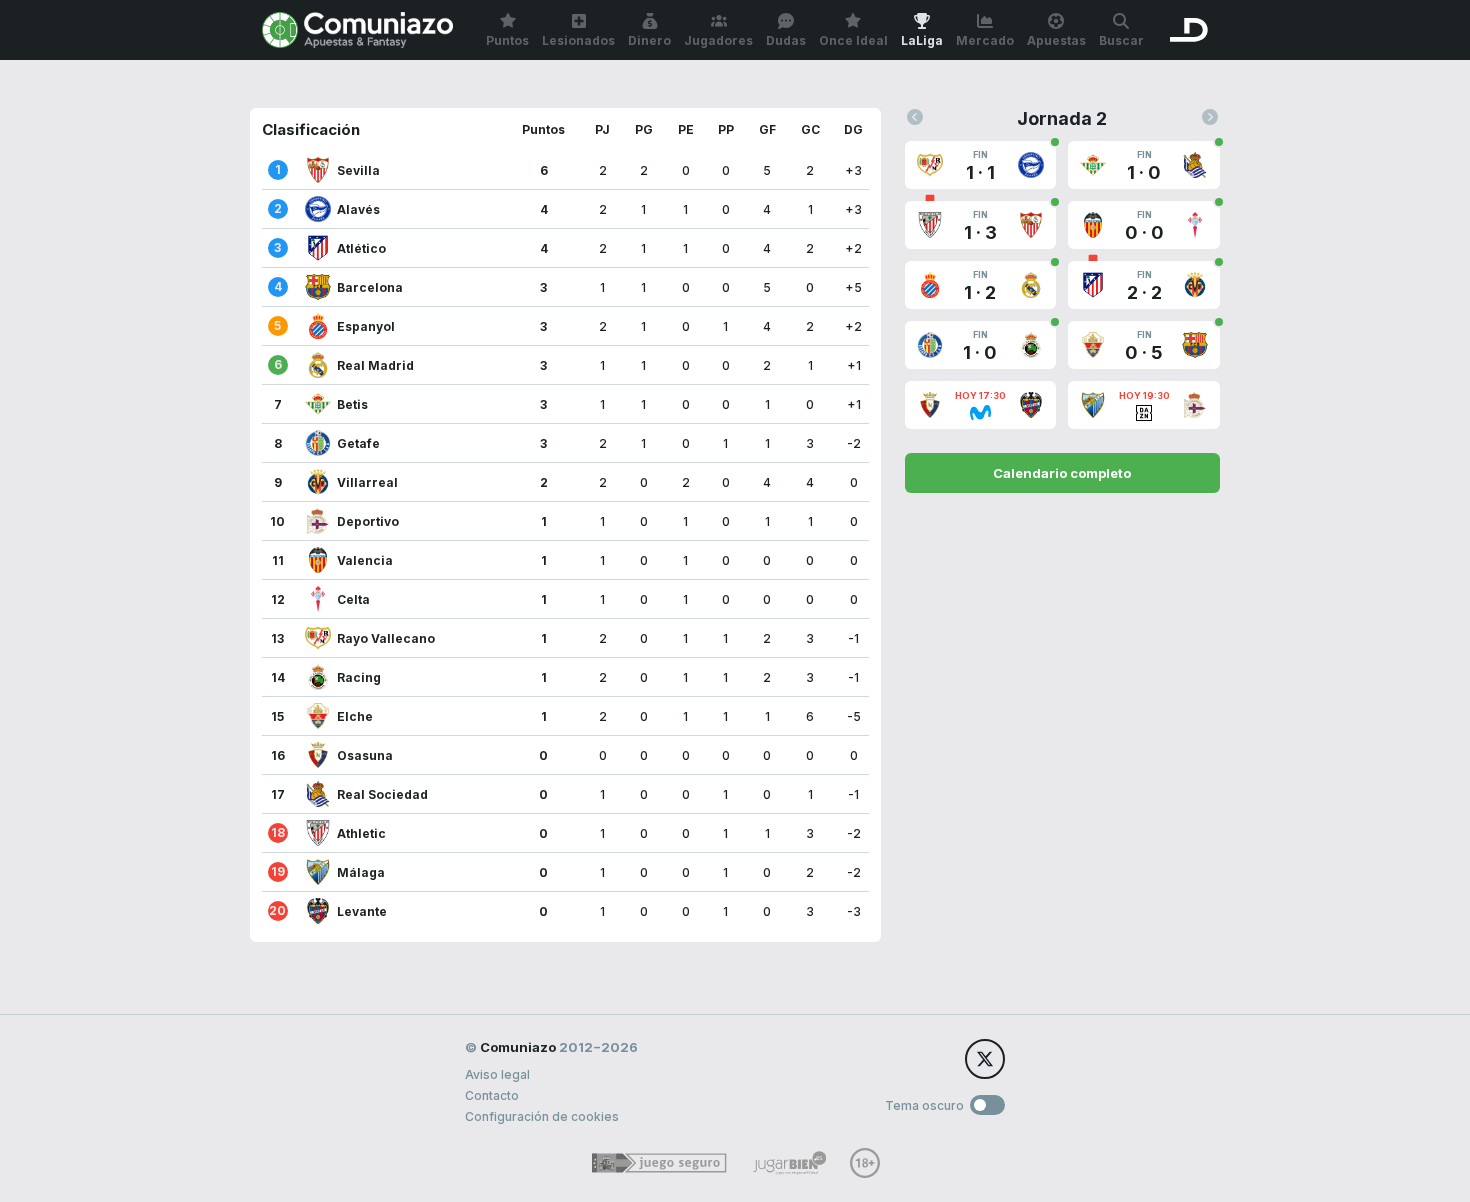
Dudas (786, 40)
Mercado (985, 40)
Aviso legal (497, 1074)
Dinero (649, 40)
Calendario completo (1062, 473)
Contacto (492, 1095)
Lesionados (578, 40)
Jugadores (718, 40)
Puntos (507, 40)
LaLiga (922, 40)
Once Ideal (853, 40)
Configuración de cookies (542, 1116)
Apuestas (1056, 40)
